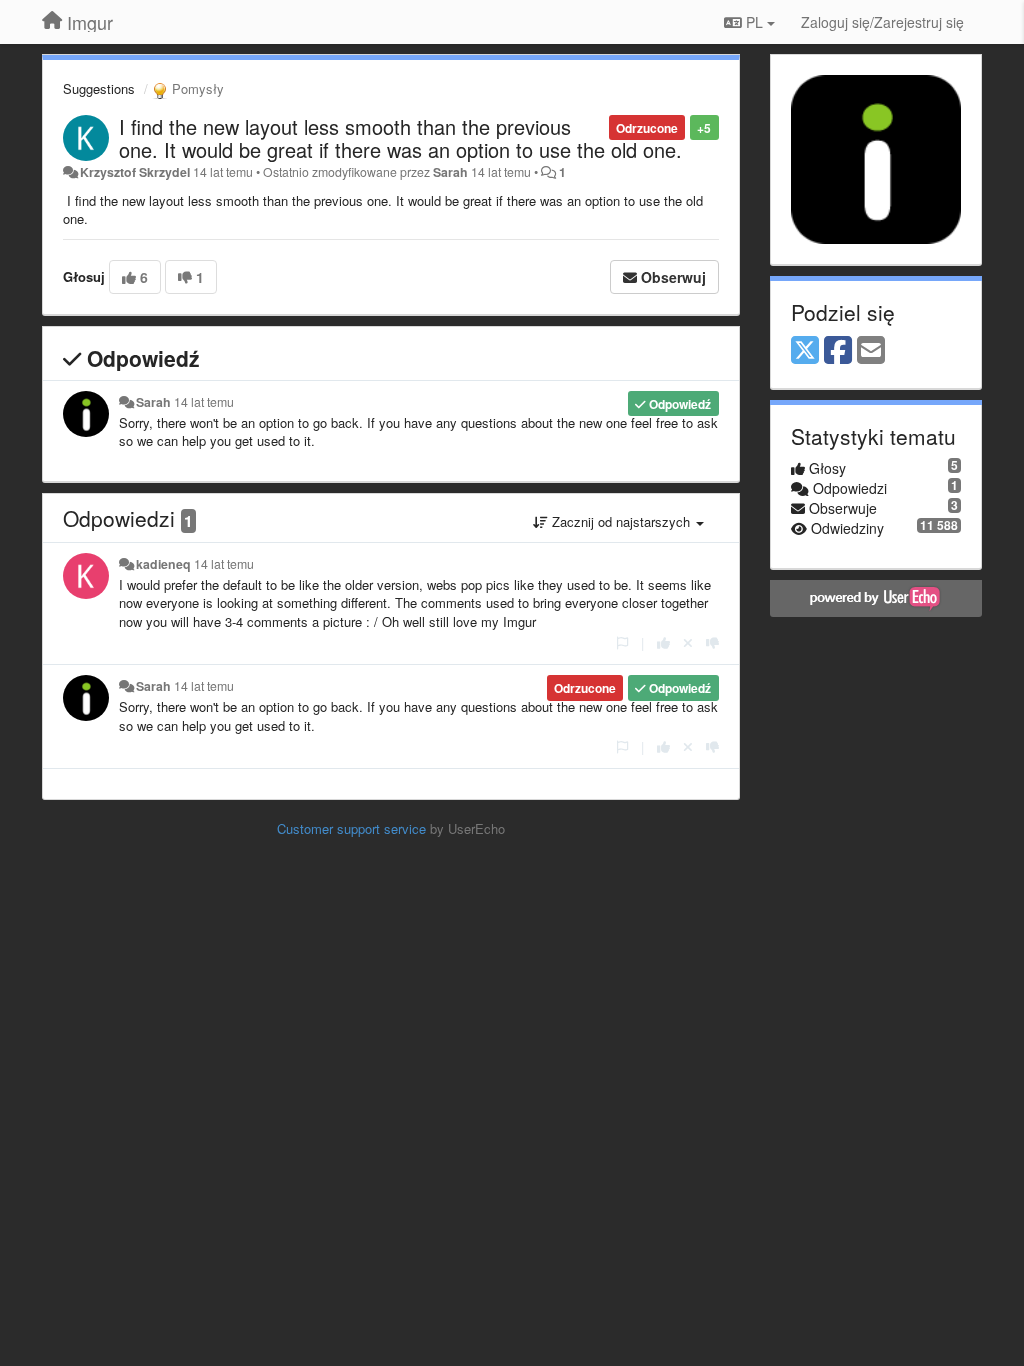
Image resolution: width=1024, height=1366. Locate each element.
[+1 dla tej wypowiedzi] (663, 642)
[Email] (871, 351)
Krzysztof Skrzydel (135, 172)
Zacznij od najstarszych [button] (621, 521)
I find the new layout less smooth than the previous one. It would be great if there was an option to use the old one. (400, 138)
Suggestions (99, 88)
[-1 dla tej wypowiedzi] (712, 642)
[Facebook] (838, 351)
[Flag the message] (622, 642)
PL (754, 22)
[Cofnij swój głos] (688, 642)
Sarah (450, 172)
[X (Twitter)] (805, 351)
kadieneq (163, 564)
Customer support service (351, 828)
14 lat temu (204, 402)
